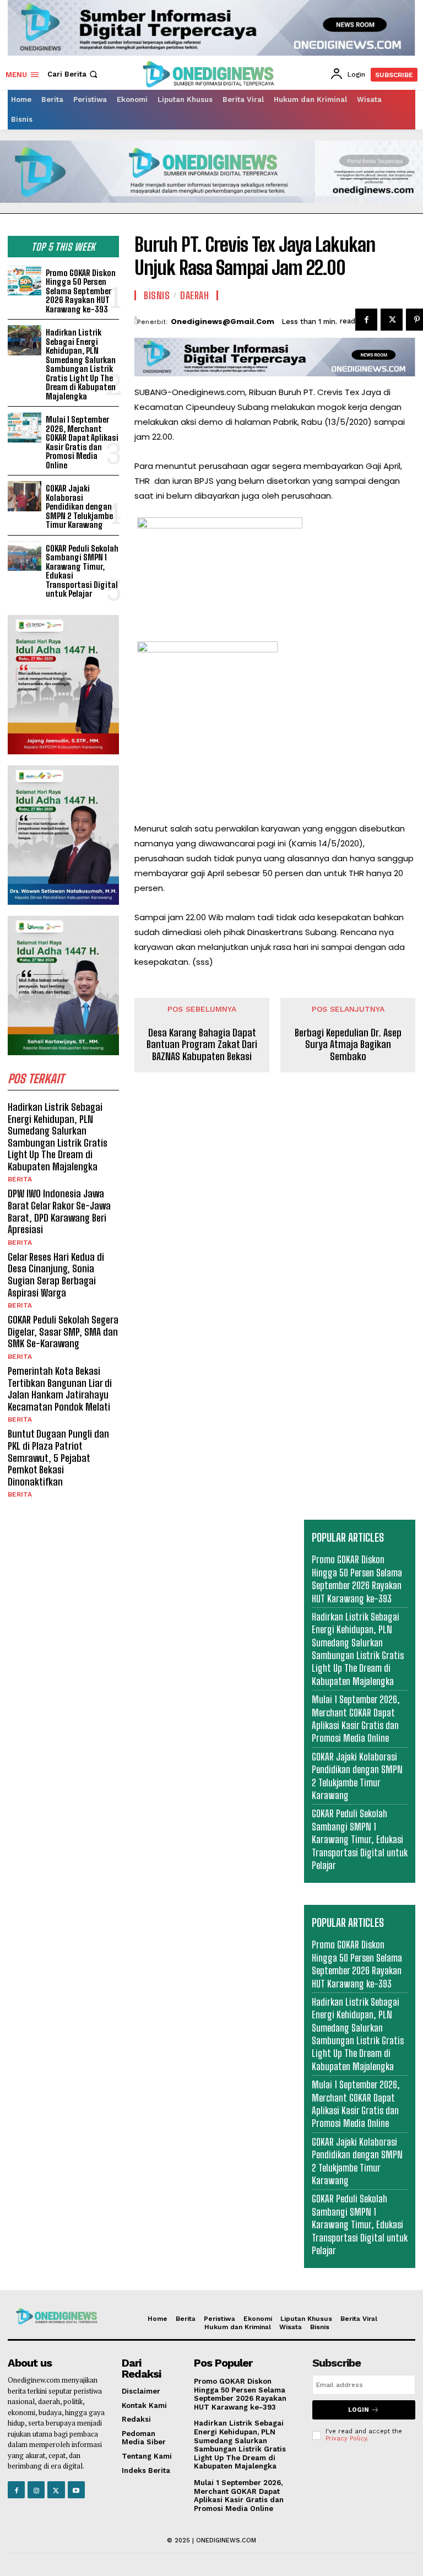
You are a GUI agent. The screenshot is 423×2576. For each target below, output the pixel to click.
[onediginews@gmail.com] (136, 321)
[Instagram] (36, 2490)
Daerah (194, 295)
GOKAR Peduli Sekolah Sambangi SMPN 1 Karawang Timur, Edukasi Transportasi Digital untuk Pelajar (82, 571)
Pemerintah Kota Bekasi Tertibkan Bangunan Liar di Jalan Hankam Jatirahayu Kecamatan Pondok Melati (60, 1389)
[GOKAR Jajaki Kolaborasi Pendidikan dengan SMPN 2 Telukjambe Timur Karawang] (25, 496)
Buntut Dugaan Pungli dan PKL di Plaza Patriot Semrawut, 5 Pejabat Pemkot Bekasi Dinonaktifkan (58, 1457)
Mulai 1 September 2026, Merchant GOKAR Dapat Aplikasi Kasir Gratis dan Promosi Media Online (82, 442)
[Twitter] (392, 320)
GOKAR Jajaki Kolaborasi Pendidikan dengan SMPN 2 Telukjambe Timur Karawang (79, 506)
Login (359, 2410)
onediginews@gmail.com (223, 322)
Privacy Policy (346, 2439)
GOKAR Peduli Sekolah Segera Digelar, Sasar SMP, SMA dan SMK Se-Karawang (63, 1332)
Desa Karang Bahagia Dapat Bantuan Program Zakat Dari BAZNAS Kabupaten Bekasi (202, 1045)
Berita (20, 1179)
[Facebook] (366, 320)
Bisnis (157, 295)
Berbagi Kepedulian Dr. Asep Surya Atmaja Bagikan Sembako (348, 1045)
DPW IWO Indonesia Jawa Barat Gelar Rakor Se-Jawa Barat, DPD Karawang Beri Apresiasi (59, 1211)
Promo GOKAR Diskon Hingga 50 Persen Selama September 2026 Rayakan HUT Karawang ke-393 (81, 291)
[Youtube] (76, 2490)
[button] (74, 74)
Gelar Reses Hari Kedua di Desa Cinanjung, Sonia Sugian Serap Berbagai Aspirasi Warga (56, 1275)
